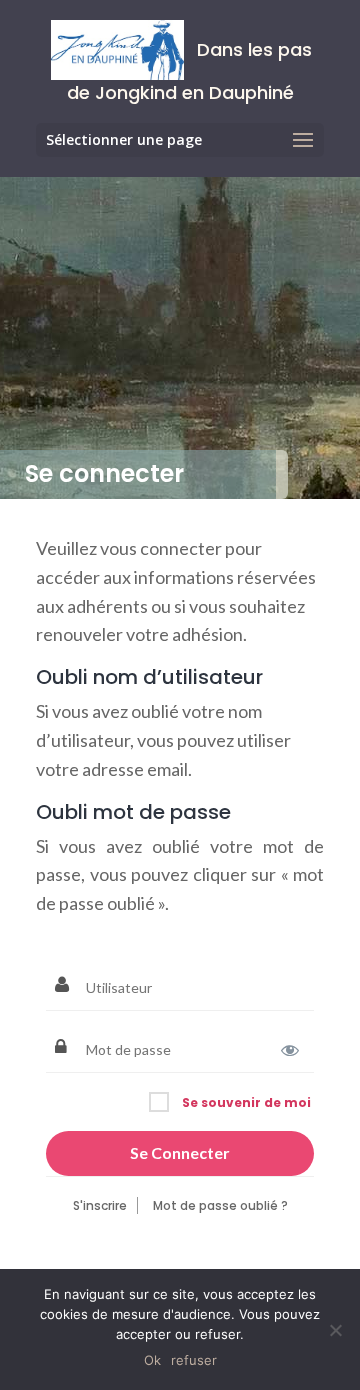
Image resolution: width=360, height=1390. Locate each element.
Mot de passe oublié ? (220, 1205)
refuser (194, 1360)
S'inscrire (100, 1205)
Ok (152, 1360)
